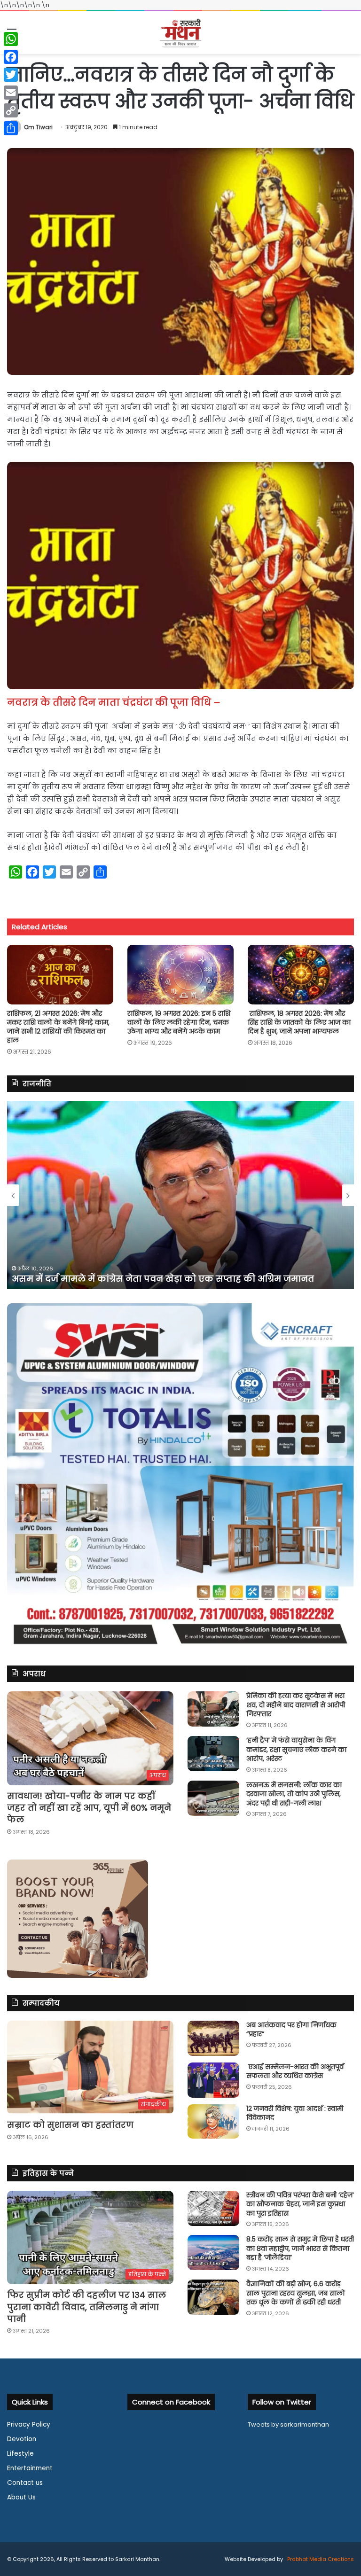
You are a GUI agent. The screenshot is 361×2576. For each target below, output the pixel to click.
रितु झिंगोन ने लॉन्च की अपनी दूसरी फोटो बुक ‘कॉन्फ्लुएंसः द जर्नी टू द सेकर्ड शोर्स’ (170, 1279)
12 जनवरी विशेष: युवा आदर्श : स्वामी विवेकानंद (295, 2113)
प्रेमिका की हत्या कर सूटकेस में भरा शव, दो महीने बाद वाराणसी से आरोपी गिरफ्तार (296, 1705)
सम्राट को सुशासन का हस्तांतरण (70, 2125)
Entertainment (30, 2468)
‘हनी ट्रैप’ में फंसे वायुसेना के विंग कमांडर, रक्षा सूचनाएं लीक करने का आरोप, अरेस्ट (296, 1749)
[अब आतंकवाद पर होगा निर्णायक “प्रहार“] (213, 2038)
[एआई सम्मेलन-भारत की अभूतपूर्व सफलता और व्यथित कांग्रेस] (213, 2080)
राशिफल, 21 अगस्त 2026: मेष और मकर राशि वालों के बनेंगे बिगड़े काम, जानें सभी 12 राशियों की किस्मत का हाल (58, 1027)
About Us (21, 2497)
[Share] (11, 128)
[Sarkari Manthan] (180, 33)
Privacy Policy (29, 2424)
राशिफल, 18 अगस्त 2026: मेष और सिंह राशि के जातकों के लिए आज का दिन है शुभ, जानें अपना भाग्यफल (299, 1022)
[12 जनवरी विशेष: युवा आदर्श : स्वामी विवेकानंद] (213, 2122)
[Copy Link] (11, 110)
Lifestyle (20, 2454)
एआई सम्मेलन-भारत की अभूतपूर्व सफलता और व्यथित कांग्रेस (295, 2071)
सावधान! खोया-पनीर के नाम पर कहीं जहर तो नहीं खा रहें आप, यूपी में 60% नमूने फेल (89, 1808)
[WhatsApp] (11, 39)
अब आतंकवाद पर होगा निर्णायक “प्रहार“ (291, 2030)
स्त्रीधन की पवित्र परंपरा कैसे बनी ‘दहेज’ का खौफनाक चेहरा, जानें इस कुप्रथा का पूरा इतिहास (300, 2204)
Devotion (22, 2439)
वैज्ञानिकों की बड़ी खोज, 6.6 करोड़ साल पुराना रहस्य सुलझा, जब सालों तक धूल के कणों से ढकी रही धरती (296, 2293)
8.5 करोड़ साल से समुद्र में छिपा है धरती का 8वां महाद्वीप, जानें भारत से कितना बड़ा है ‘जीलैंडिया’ (300, 2248)
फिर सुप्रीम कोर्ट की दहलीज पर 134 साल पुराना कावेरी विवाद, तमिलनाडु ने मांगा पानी (86, 2307)
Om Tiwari (38, 127)
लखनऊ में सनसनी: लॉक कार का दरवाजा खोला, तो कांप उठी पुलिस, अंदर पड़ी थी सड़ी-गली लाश (294, 1794)
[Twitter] (11, 75)
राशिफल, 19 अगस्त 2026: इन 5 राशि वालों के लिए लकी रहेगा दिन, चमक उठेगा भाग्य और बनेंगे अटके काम (179, 1022)
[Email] (11, 93)
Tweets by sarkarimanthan (288, 2424)
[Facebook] (11, 57)
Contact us (25, 2483)
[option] (180, 1195)
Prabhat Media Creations (320, 2559)
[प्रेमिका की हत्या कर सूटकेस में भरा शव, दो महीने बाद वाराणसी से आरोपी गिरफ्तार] (213, 1709)
